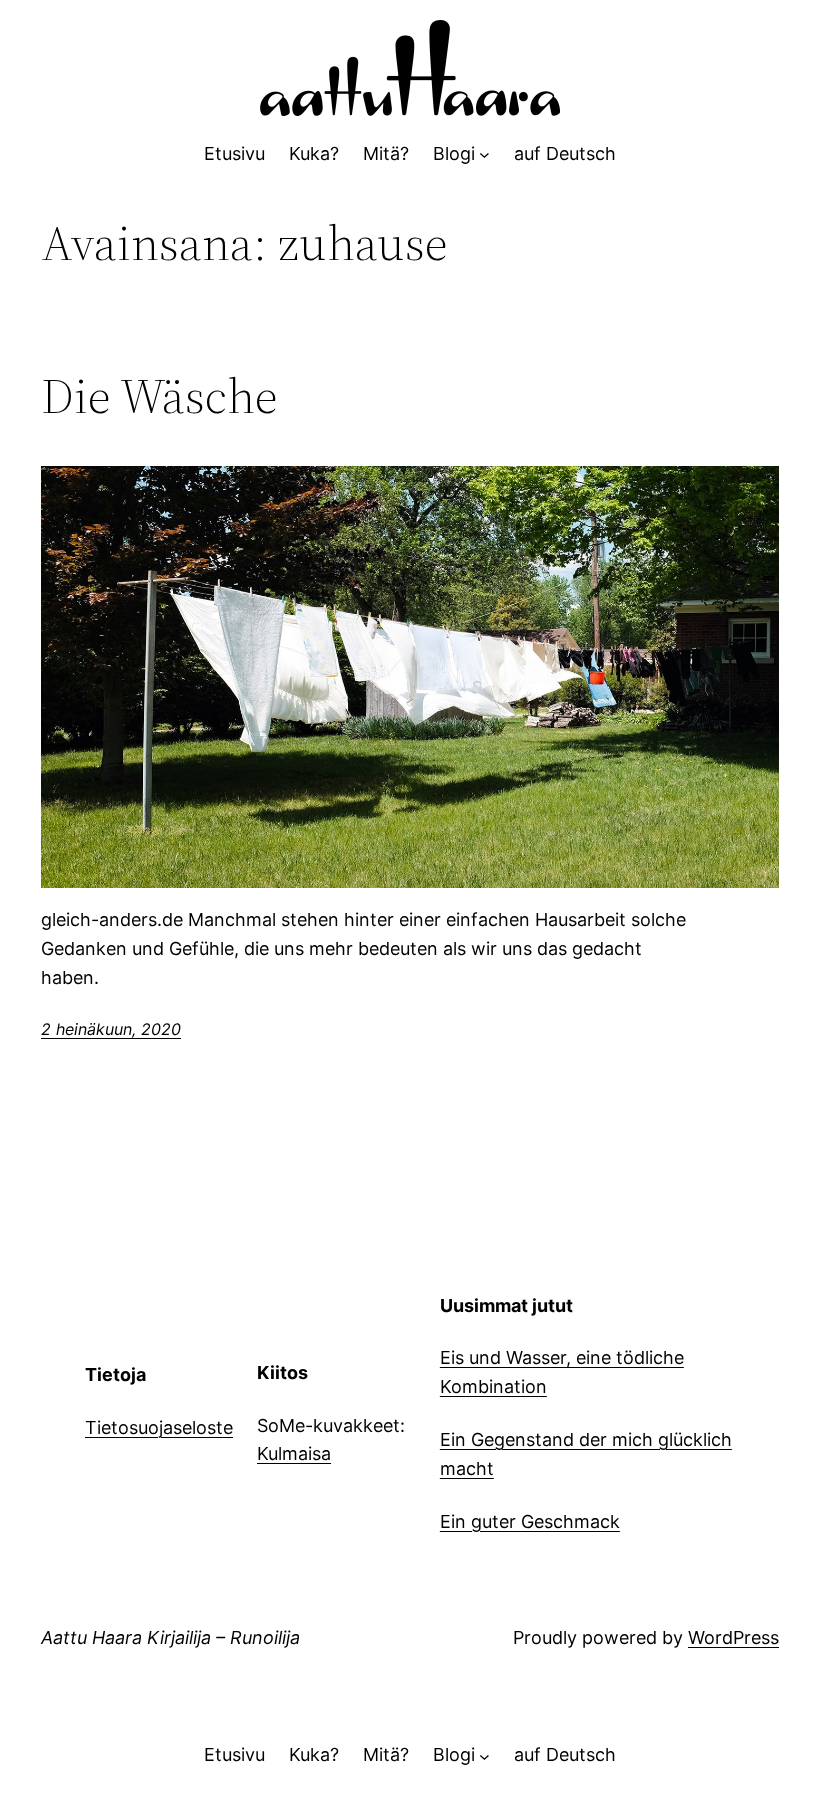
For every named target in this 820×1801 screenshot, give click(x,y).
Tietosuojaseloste (159, 1427)
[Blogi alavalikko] (484, 154)
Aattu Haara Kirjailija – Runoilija (170, 1637)
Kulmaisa (294, 1453)
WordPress (733, 1637)
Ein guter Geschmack (530, 1521)
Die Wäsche (159, 396)
